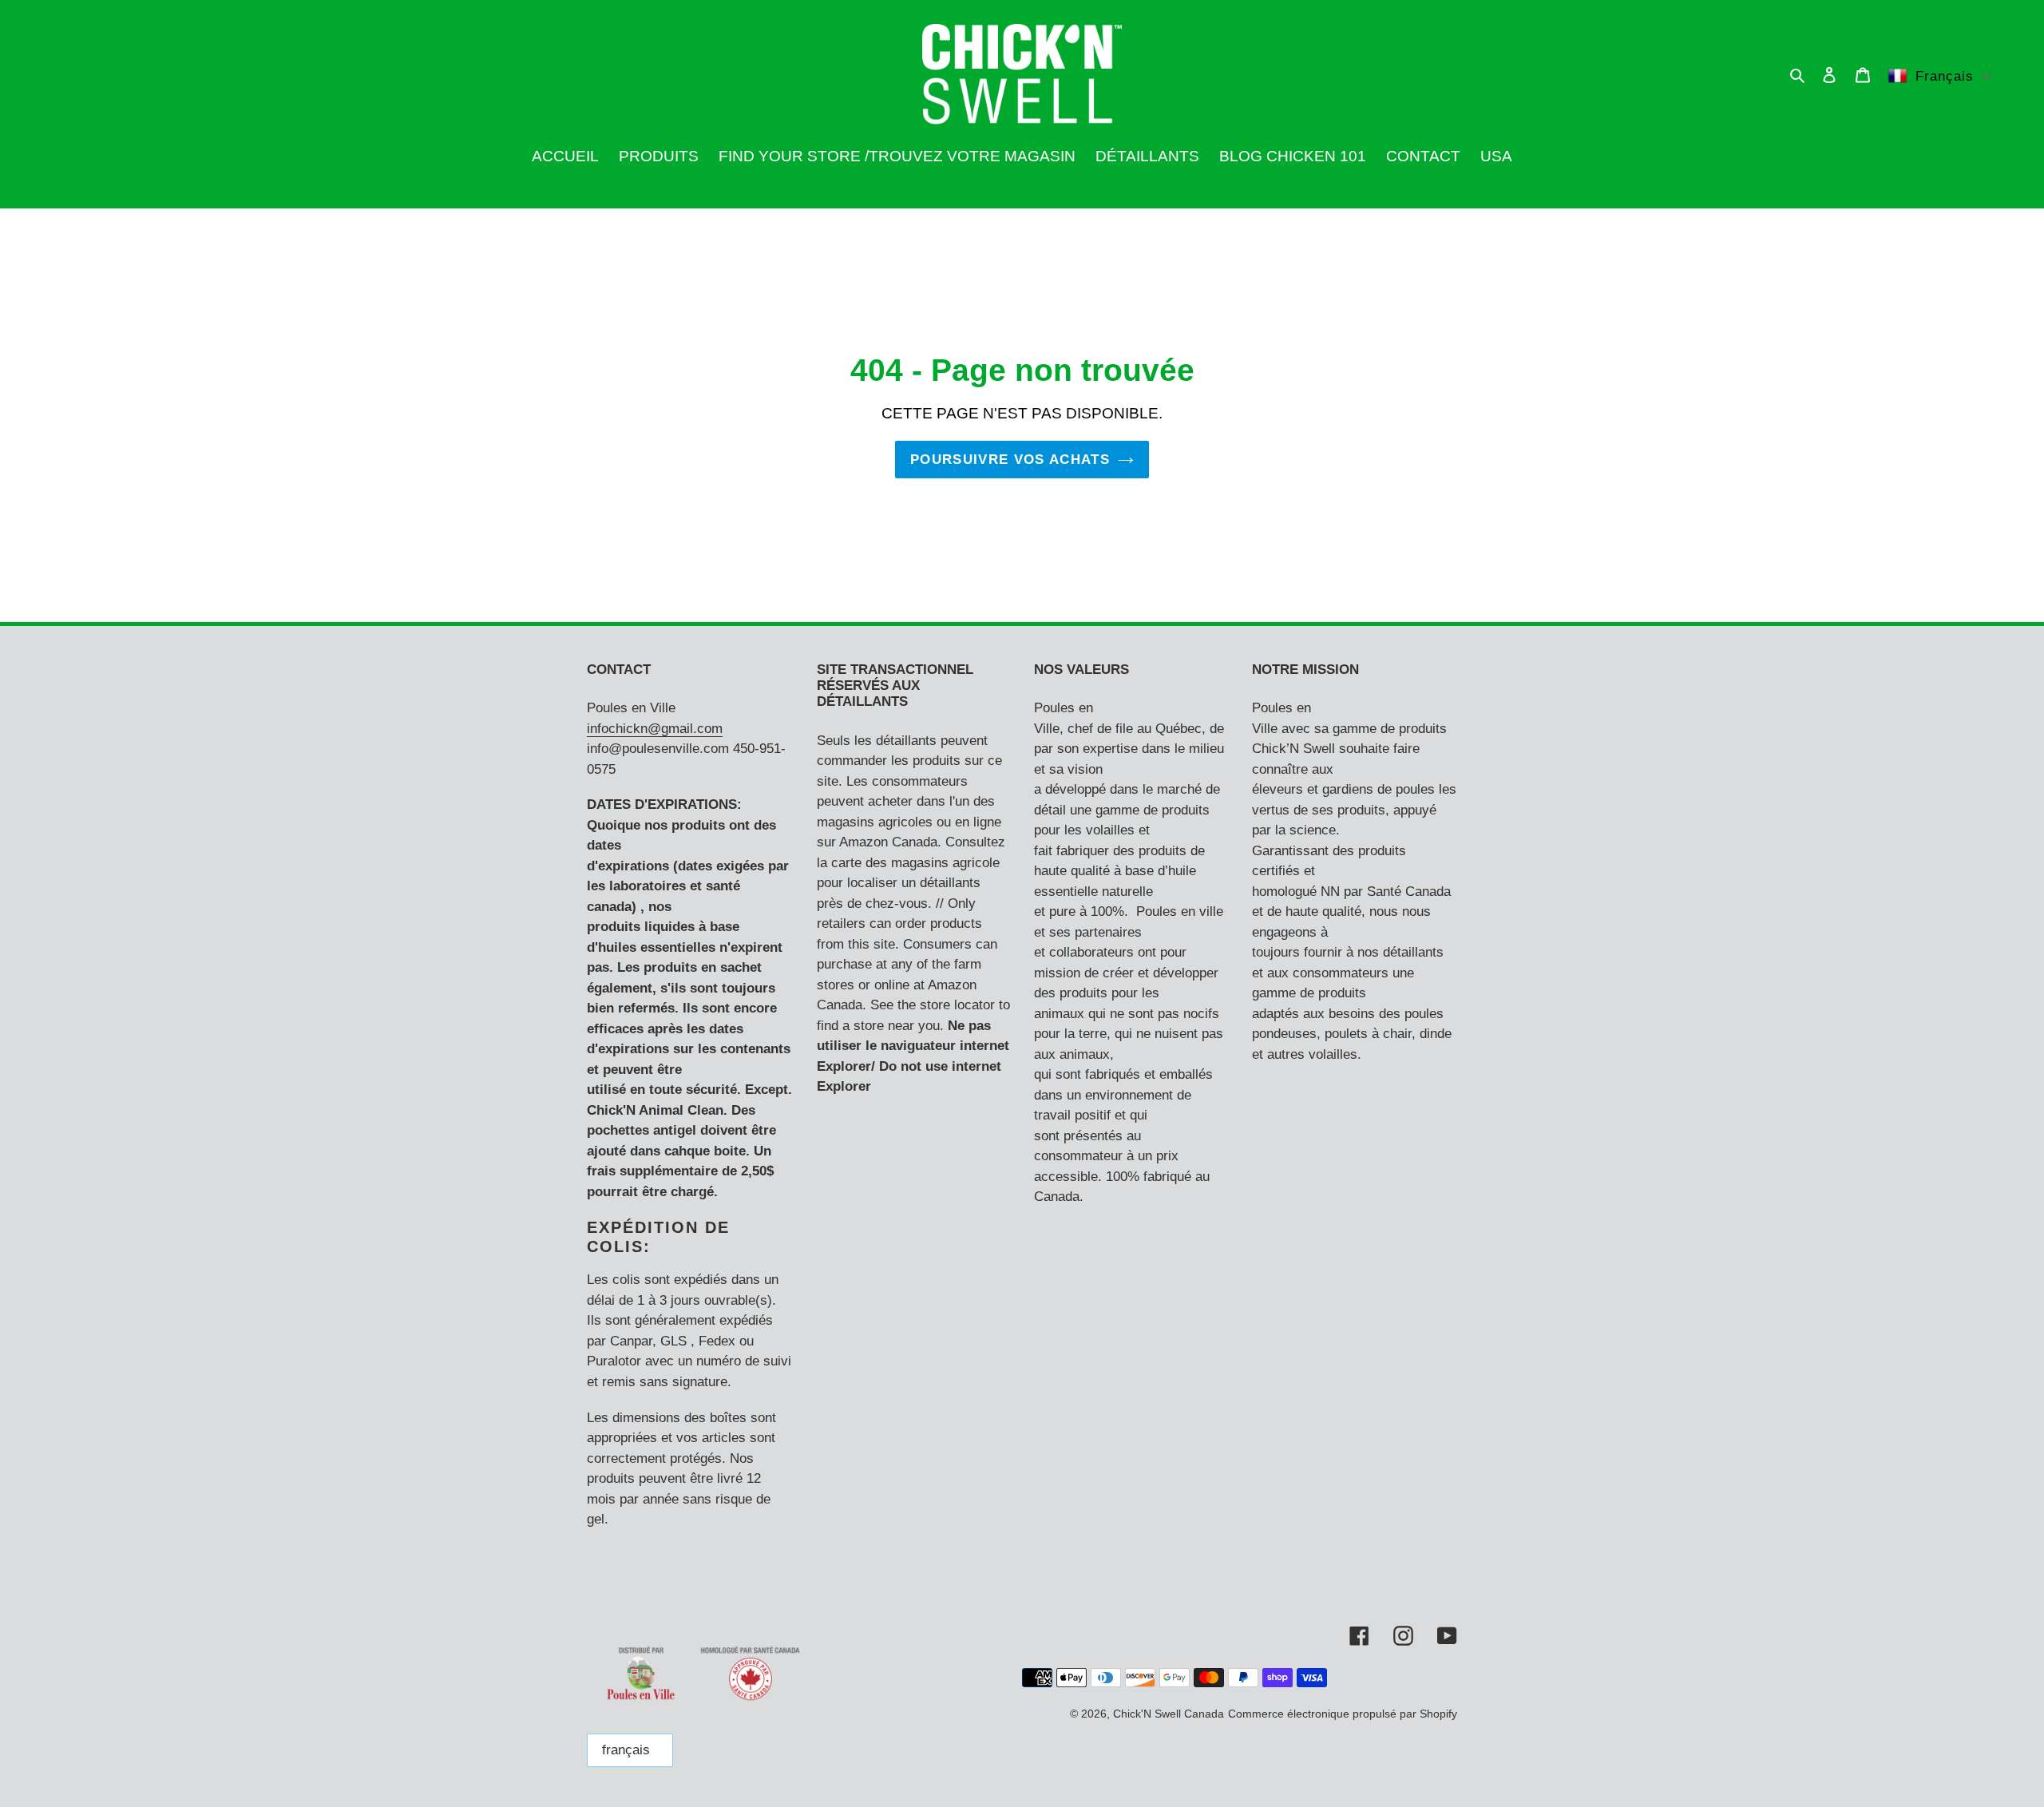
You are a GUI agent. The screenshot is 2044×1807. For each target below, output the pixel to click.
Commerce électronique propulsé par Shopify (1343, 1714)
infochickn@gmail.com (655, 729)
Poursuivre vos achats (1010, 459)
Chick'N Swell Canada (1169, 1714)
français (626, 1750)
